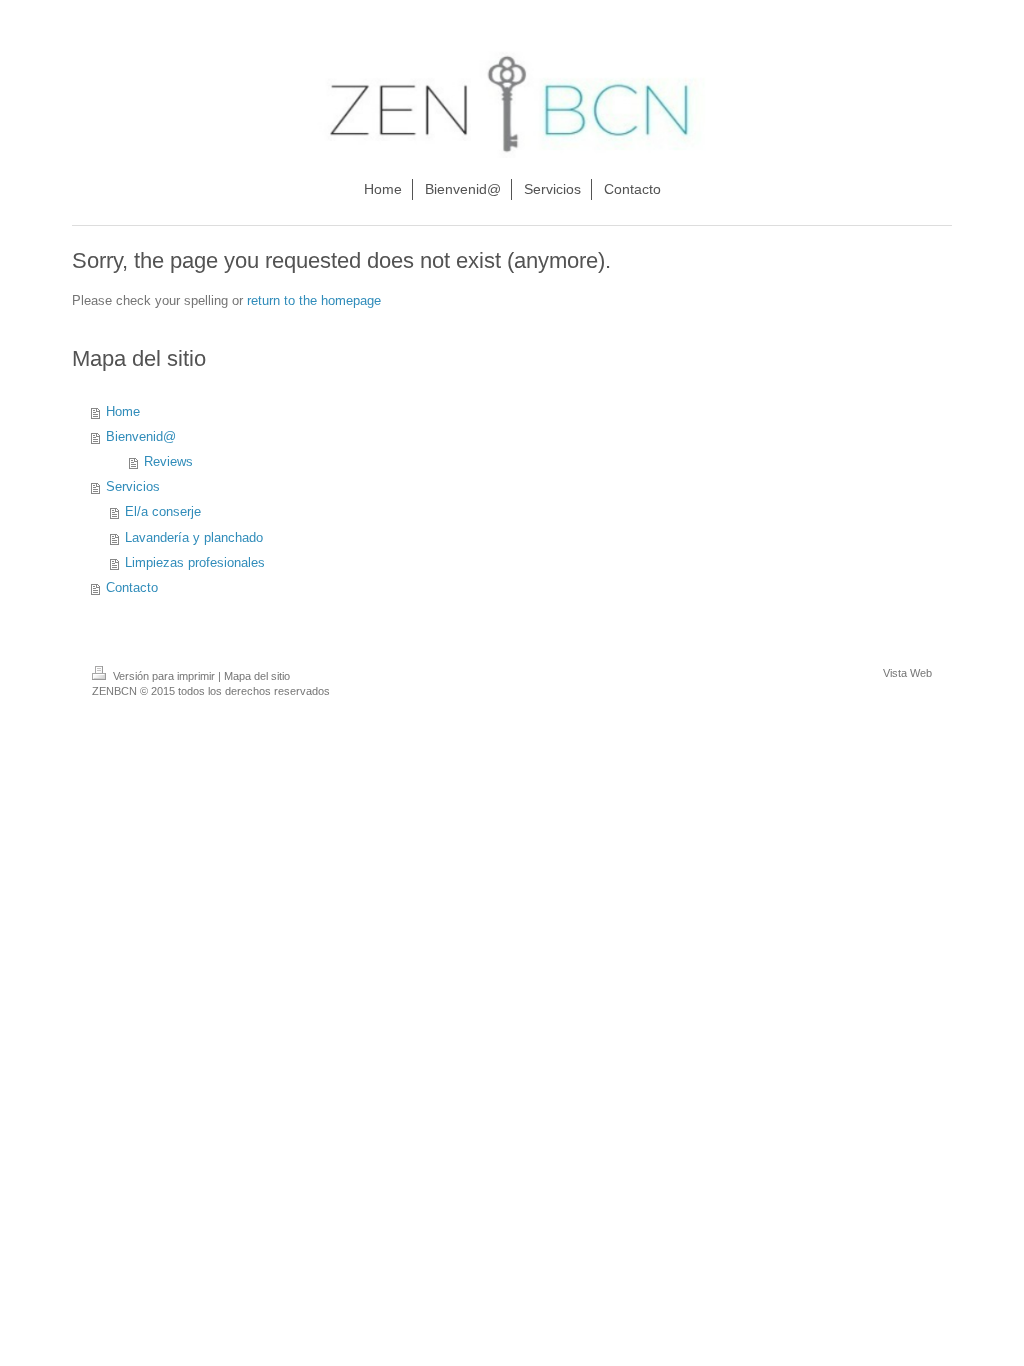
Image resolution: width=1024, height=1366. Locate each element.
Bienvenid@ (141, 437)
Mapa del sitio (257, 676)
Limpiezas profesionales (195, 563)
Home (123, 412)
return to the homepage (314, 301)
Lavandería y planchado (194, 538)
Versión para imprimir (164, 676)
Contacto (132, 588)
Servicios (133, 487)
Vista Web (907, 673)
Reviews (168, 462)
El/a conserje (163, 512)
